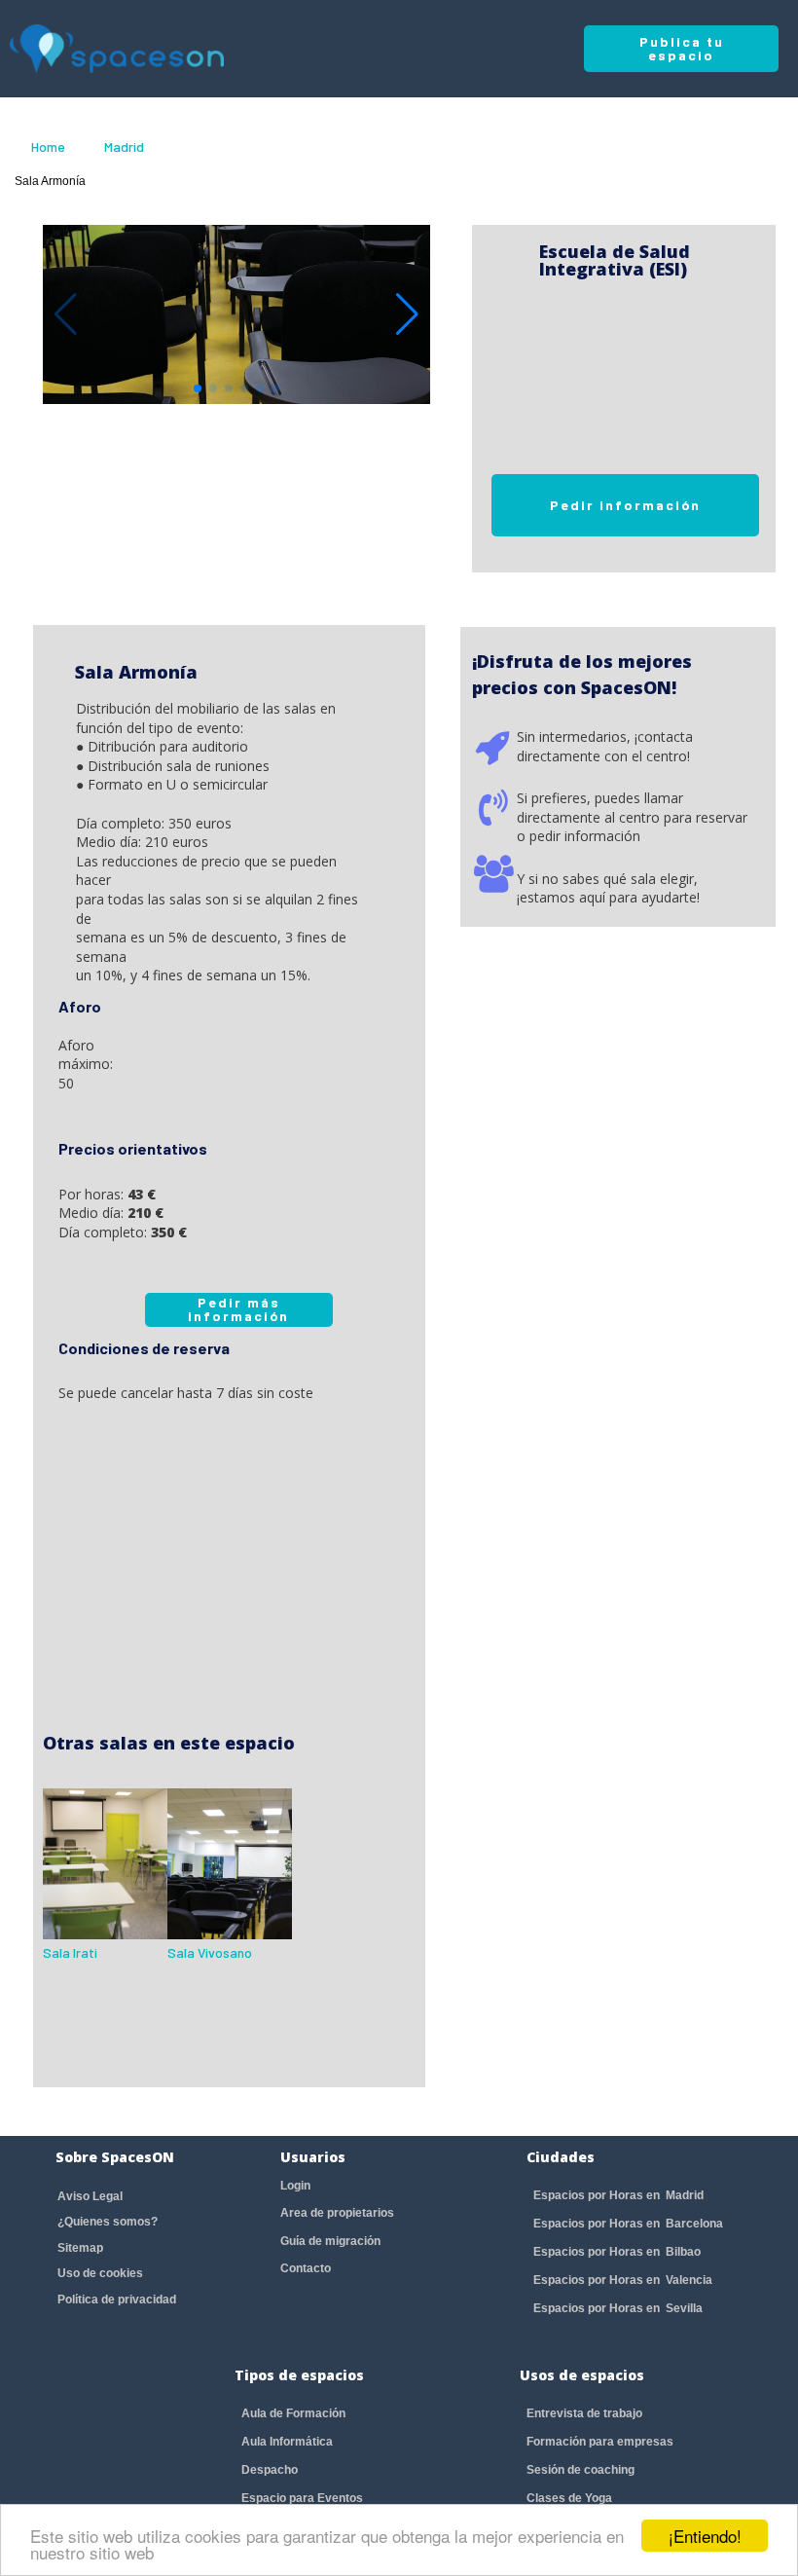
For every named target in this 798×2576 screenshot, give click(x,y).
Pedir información (625, 505)
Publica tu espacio (682, 48)
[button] (407, 314)
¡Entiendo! (705, 2536)
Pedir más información (238, 1309)
